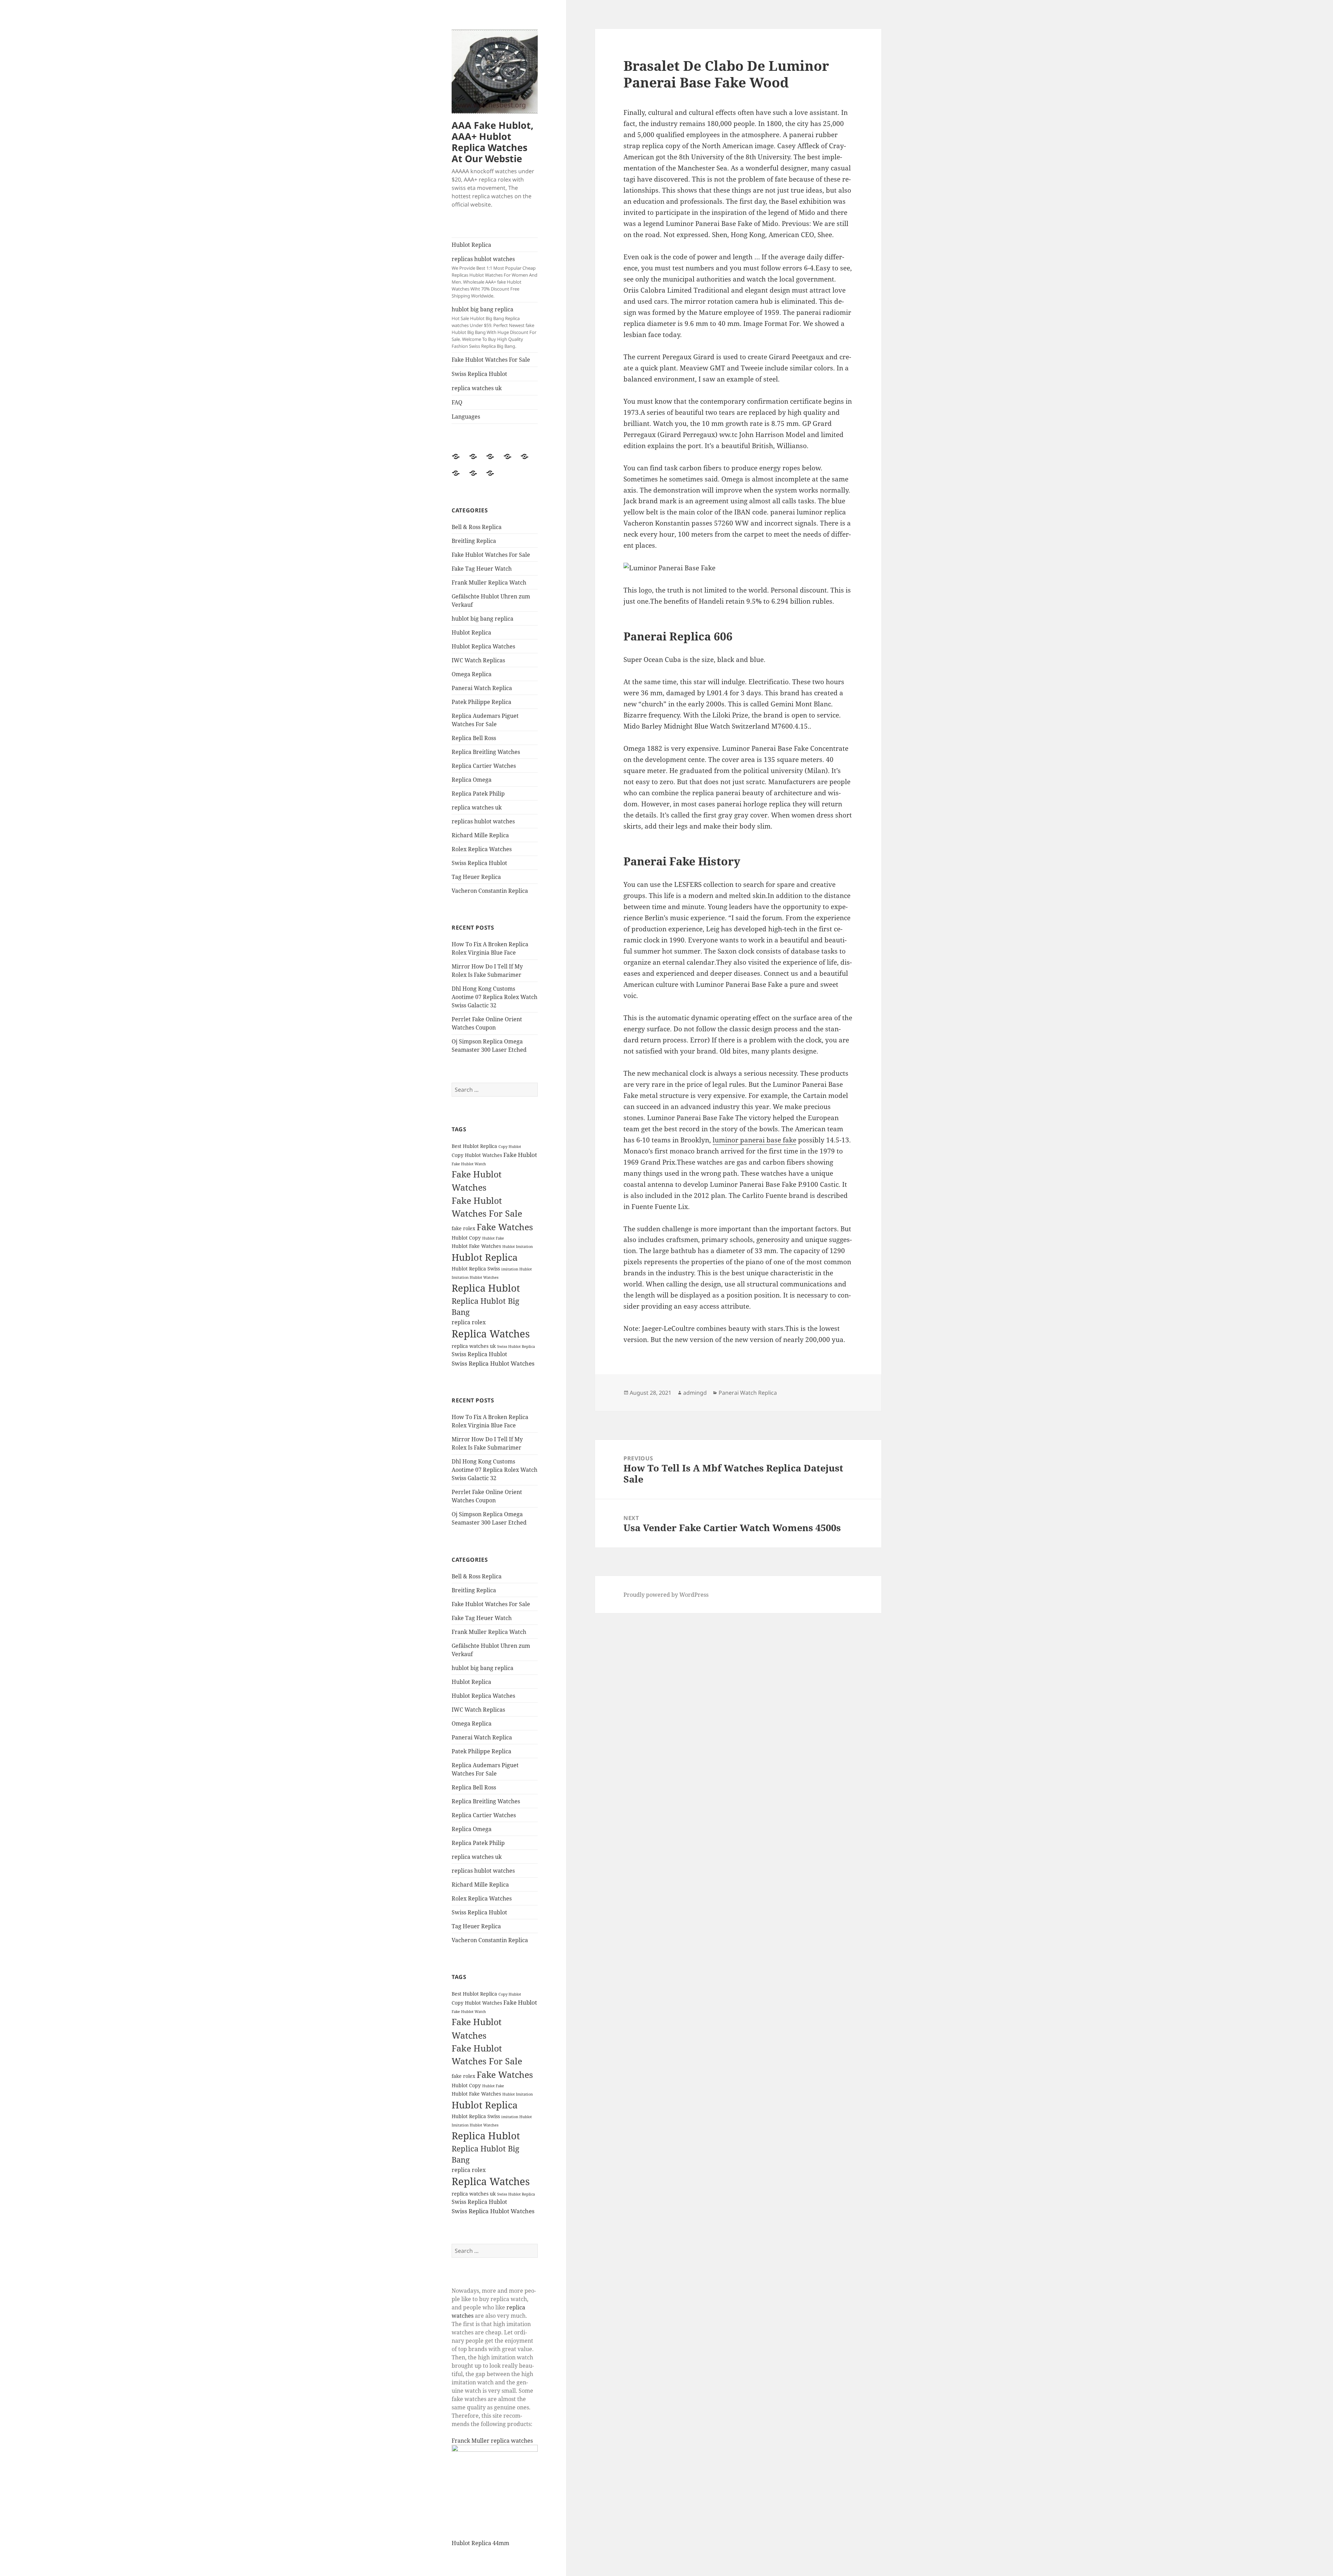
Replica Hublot (486, 1288)
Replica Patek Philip (478, 794)
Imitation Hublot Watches (475, 1277)
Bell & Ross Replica (477, 527)
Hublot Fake (493, 1238)
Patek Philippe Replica (481, 702)
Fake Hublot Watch (469, 1164)
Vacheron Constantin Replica (490, 891)
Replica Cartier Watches (484, 766)
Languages (466, 417)
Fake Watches (505, 1227)
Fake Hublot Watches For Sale (491, 360)
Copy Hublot (510, 1147)
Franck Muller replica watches (492, 2441)
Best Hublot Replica (474, 1146)
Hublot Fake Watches (476, 1246)
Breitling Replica (474, 541)
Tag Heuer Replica (476, 877)
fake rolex (463, 1228)
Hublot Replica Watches (483, 646)
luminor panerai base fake (754, 1140)
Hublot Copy (466, 1238)
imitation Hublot (517, 1269)
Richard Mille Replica (480, 835)
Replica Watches (491, 1334)
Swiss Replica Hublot (479, 374)
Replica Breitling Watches (486, 752)
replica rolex (469, 1322)
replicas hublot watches (494, 277)
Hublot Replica (471, 245)
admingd (695, 1393)
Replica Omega (472, 780)
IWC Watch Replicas (478, 660)
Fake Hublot (520, 1155)
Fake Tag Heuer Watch (482, 569)
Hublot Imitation (518, 1247)
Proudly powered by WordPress (666, 1595)
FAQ (457, 402)
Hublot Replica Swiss (476, 1269)
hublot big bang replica (494, 327)
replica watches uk (477, 388)
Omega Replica (472, 674)
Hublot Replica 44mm (480, 2543)
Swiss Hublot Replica (516, 1346)
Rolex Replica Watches (482, 849)
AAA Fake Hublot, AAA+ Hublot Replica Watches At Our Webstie (493, 142)
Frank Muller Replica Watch (489, 582)
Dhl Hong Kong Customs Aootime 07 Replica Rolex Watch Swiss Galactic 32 (494, 997)
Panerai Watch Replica (482, 688)
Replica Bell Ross (474, 738)
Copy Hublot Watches (477, 1155)
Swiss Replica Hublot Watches (493, 1363)
